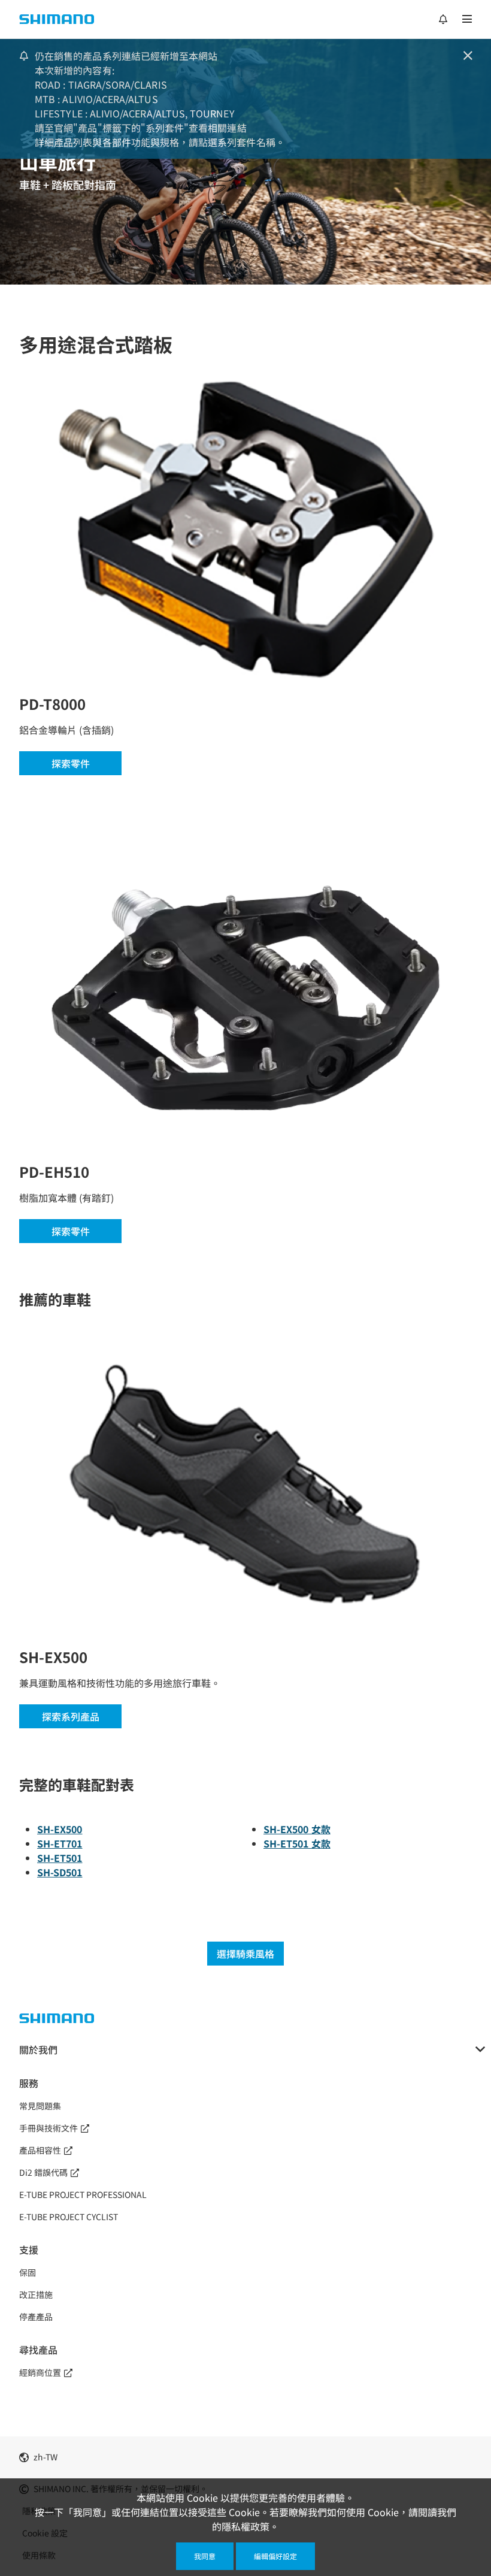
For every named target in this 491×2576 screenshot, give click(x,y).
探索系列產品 (71, 1716)
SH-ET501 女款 (297, 1843)
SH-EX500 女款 (297, 1829)
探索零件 (71, 763)
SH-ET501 (60, 1858)
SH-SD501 (60, 1872)
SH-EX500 (60, 1829)
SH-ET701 (60, 1843)
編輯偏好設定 (275, 2556)
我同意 (205, 2556)
